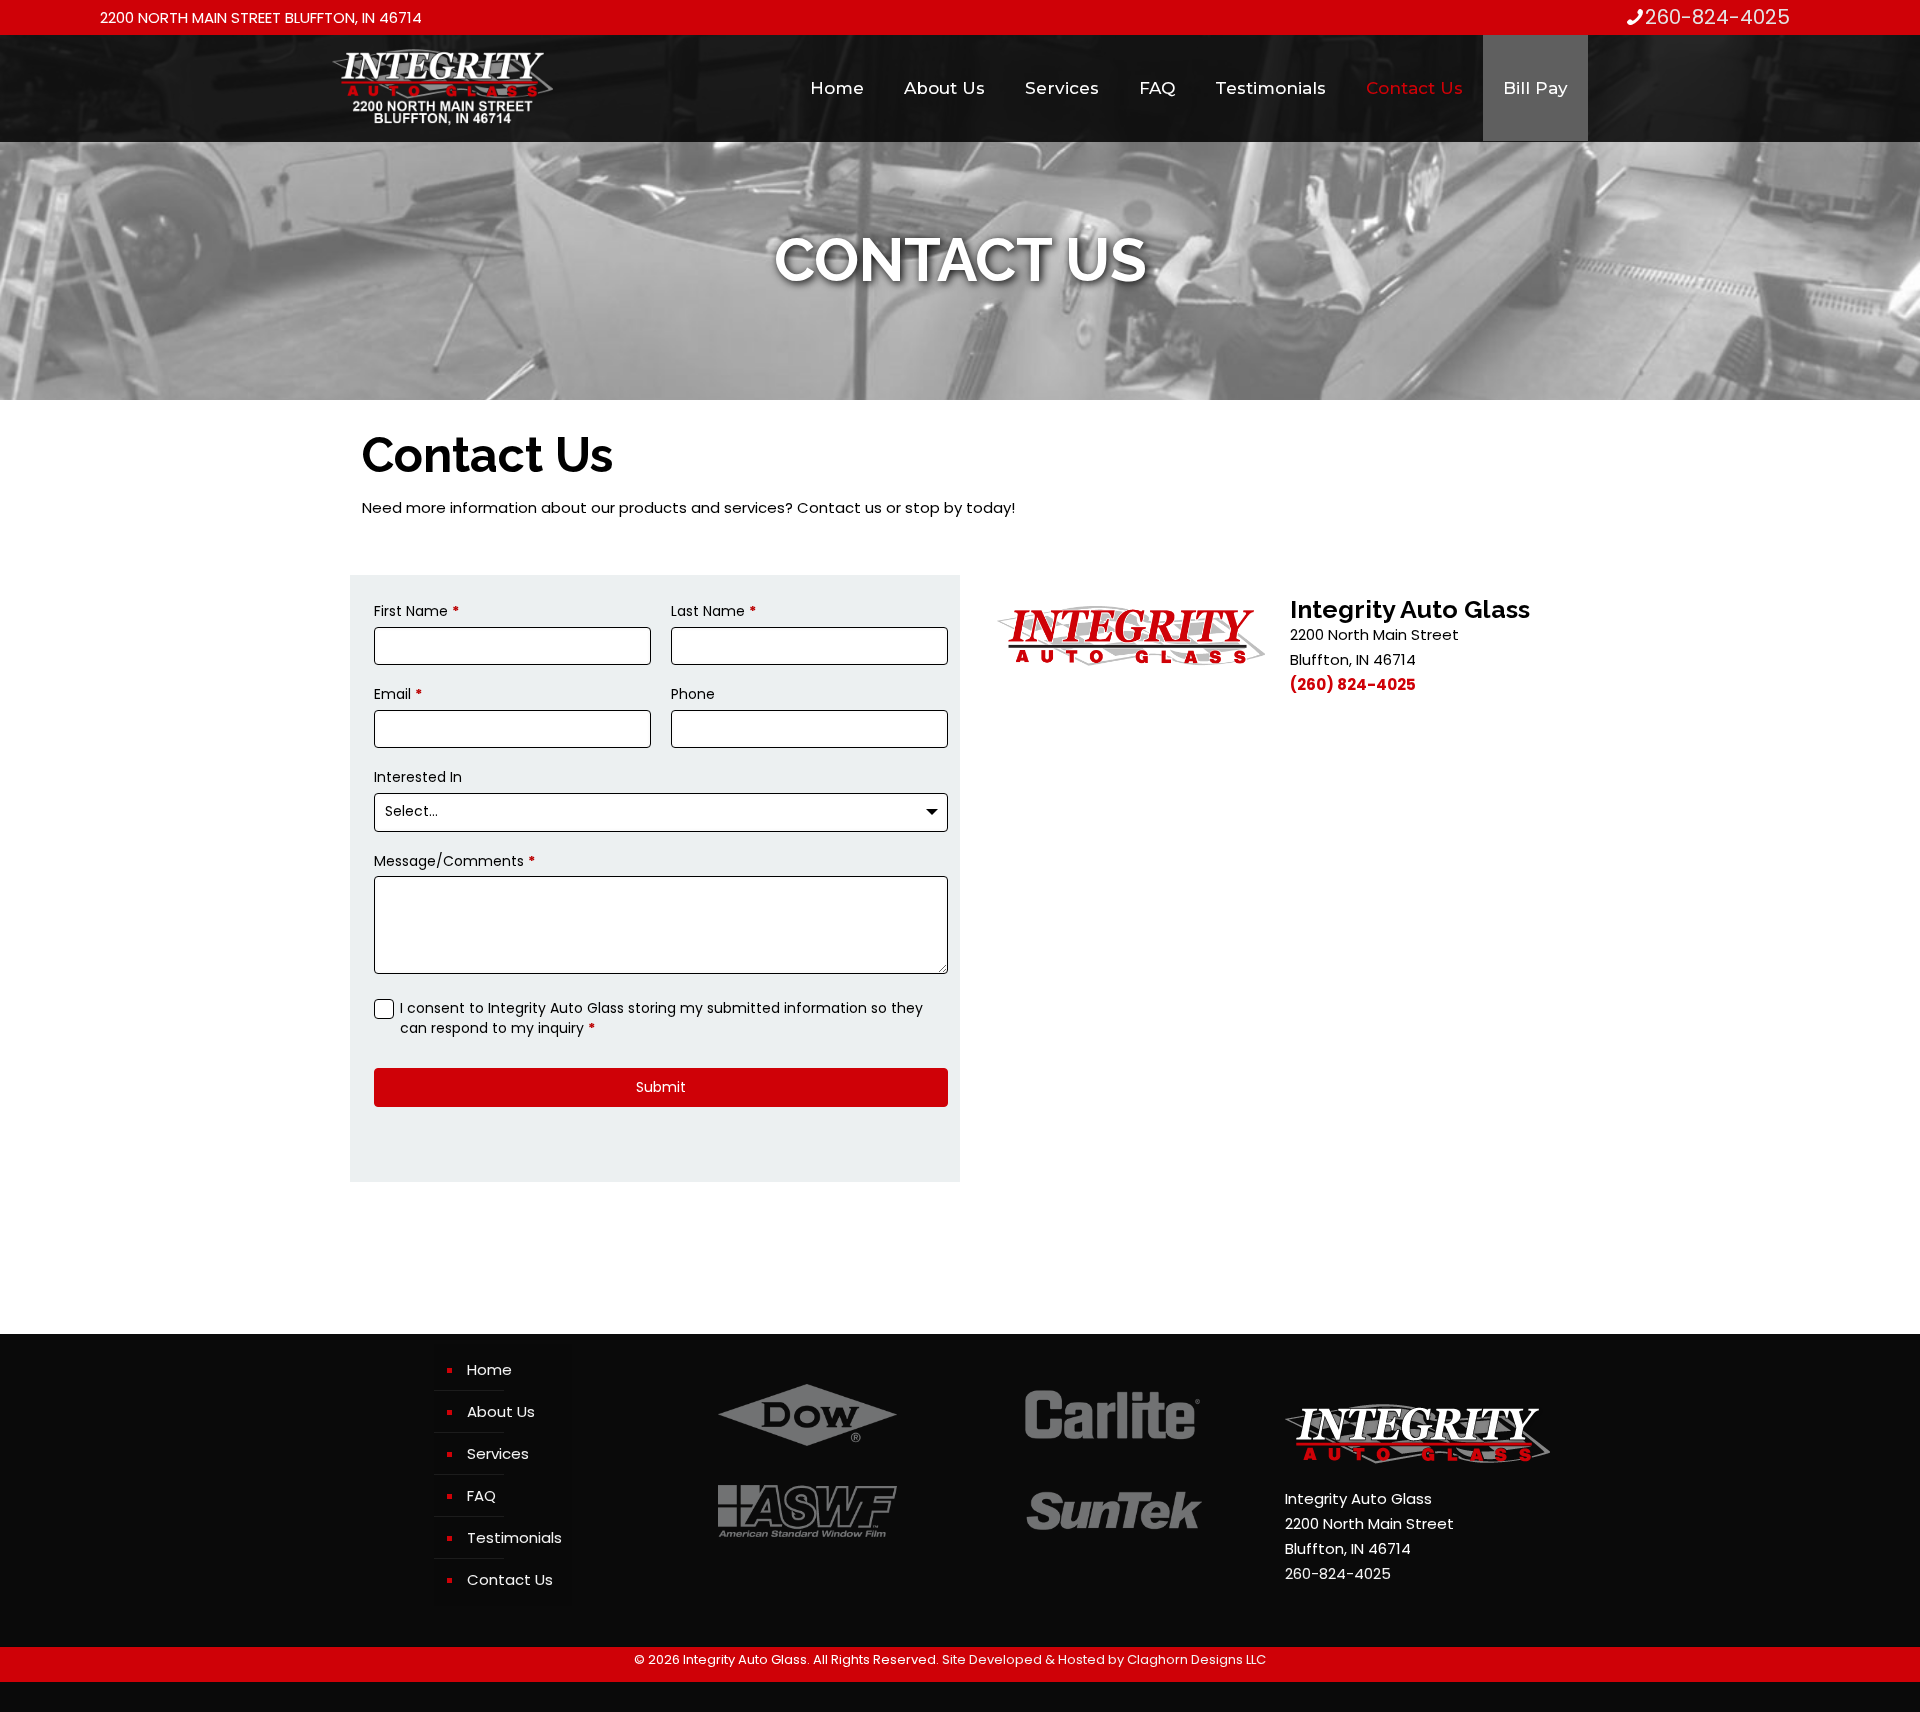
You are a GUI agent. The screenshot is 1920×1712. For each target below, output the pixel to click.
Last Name (713, 611)
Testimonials (514, 1537)
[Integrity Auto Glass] (442, 88)
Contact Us (510, 1579)
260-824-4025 (1717, 17)
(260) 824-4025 (1353, 684)
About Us (501, 1411)
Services (498, 1453)
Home (489, 1369)
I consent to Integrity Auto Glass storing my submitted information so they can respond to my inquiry (661, 1018)
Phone (693, 694)
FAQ (481, 1495)
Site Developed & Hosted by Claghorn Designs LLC (1104, 1659)
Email (398, 694)
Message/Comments (454, 861)
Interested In (418, 777)
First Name (416, 611)
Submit (661, 1087)
